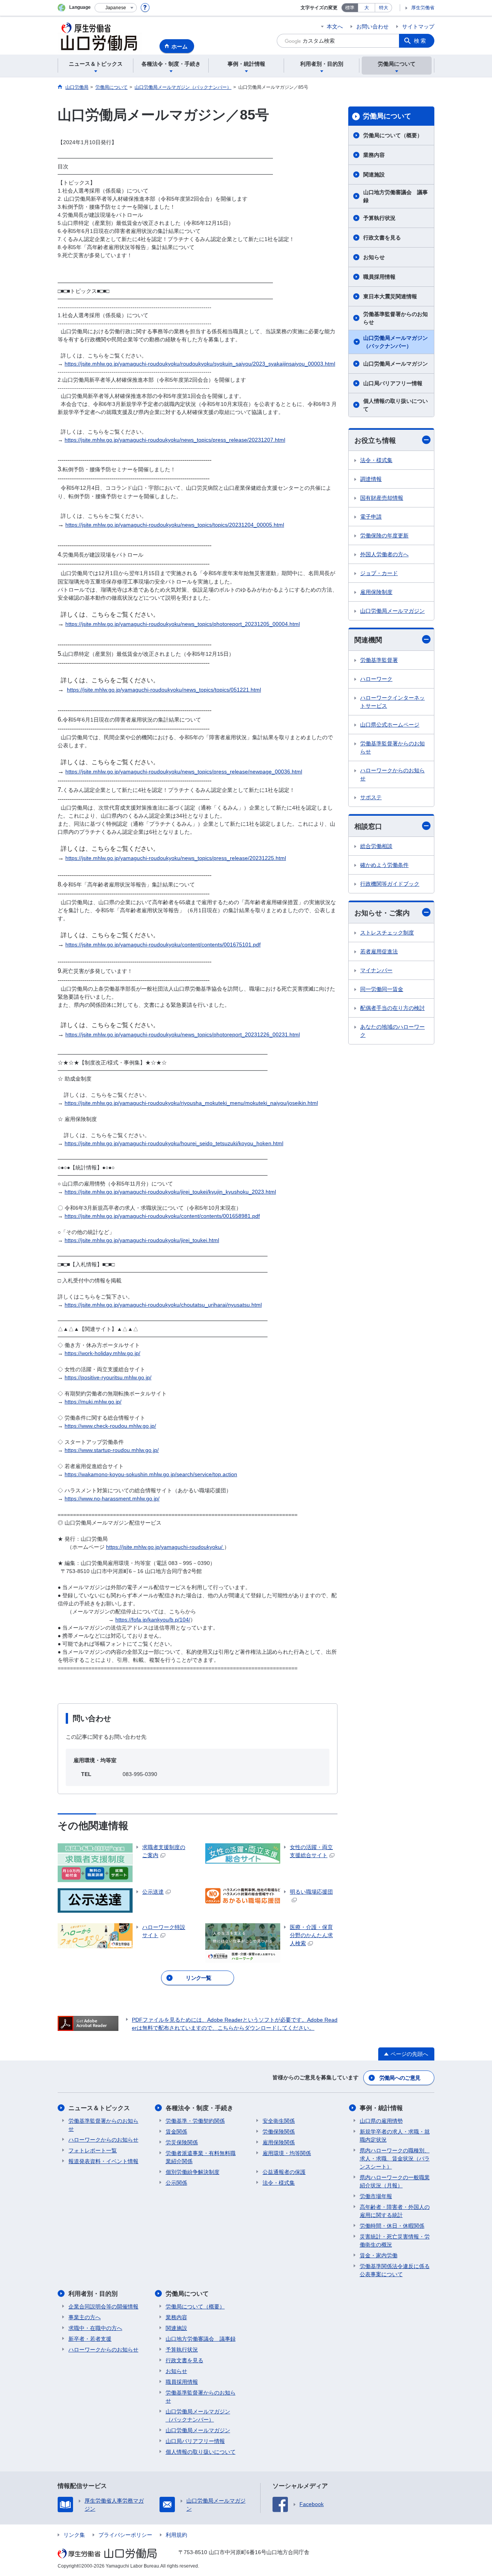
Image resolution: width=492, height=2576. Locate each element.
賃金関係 (176, 2132)
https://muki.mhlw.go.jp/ (93, 1402)
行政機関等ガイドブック (390, 884)
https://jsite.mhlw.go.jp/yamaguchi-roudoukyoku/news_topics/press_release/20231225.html (176, 858)
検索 (421, 41)
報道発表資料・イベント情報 (103, 2161)
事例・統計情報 (381, 2108)
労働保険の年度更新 (384, 535)
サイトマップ (418, 27)
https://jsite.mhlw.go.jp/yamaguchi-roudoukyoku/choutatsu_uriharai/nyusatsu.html (163, 1305)
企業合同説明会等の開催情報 (103, 2307)
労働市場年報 (376, 2196)
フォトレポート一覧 (93, 2150)
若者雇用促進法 (379, 951)
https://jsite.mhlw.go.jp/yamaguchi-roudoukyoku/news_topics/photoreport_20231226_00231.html (183, 1034)
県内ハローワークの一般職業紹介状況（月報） (395, 2181)
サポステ (371, 797)
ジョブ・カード (379, 573)
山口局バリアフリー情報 (393, 383)
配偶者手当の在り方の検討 (392, 1008)
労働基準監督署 (379, 660)
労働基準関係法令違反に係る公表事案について (395, 2270)
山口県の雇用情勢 (381, 2121)
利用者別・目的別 (93, 2294)
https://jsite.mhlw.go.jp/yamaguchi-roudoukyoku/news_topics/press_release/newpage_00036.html (184, 772)
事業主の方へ (85, 2317)
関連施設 (374, 175)
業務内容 (374, 155)
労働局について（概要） (393, 135)
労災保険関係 (182, 2142)
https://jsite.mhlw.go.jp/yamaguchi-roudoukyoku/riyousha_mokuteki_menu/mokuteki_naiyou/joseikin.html (191, 1103)
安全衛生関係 (279, 2121)
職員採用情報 (379, 277)
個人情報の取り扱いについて (396, 405)
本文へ (335, 27)
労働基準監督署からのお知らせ (396, 318)
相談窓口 (368, 827)
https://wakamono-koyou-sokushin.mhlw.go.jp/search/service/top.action (151, 1474)
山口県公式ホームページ (390, 725)
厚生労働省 (423, 8)
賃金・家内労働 (379, 2255)
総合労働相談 (376, 846)
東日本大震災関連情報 (390, 296)
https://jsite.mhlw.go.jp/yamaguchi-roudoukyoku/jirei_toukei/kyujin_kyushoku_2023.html (170, 1192)
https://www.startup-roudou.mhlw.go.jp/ (112, 1450)
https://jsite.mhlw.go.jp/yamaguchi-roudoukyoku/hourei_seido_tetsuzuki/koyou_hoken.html (174, 1143)
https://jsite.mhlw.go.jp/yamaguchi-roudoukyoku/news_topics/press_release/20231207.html (175, 440)
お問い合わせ (372, 27)
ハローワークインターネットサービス (392, 702)
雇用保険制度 (376, 592)
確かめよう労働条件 (384, 865)
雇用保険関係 (279, 2142)
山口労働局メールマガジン (396, 364)
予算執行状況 (379, 218)
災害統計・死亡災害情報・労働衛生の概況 (395, 2241)
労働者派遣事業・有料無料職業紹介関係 (201, 2157)
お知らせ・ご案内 (382, 913)
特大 (384, 8)
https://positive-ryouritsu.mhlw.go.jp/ (108, 1377)
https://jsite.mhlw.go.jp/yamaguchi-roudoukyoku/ (165, 1547)
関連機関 (368, 640)
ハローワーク (376, 679)
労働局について (387, 116)
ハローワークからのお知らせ (392, 774)
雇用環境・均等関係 (287, 2153)
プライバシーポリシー (125, 2535)
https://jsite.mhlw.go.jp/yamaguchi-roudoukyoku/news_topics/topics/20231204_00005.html (175, 525)
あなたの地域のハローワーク (392, 1031)
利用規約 (176, 2535)
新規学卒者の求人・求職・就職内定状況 (395, 2136)
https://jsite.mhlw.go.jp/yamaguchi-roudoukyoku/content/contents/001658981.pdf (162, 1216)
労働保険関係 (279, 2132)
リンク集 (74, 2535)
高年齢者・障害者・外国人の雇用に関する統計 (395, 2211)
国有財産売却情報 (382, 498)
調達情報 (371, 479)
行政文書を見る (382, 238)
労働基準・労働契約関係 (195, 2121)
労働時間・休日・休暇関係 (392, 2226)
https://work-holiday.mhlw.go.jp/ (102, 1353)
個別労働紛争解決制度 (193, 2172)
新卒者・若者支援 (90, 2339)
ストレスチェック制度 (387, 933)
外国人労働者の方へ (384, 554)
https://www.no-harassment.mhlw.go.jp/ (112, 1498)
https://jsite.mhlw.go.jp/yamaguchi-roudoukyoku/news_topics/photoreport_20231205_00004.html (183, 624)
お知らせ (374, 257)
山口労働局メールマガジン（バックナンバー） (396, 342)
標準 (350, 8)
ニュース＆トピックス (99, 2108)
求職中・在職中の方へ (95, 2328)
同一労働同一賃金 (382, 989)
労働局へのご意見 (400, 2078)
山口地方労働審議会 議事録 (396, 196)
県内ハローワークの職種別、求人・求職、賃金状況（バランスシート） (395, 2159)
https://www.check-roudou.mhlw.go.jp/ (110, 1426)
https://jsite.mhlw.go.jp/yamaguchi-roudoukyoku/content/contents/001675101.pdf (163, 945)
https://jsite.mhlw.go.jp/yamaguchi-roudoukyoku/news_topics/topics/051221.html (164, 690)
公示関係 (176, 2183)
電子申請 (371, 517)
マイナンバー (376, 970)
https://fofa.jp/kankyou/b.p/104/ (153, 1620)
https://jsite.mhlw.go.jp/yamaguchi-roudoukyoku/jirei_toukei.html (142, 1240)
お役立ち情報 (375, 441)
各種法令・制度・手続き (199, 2108)
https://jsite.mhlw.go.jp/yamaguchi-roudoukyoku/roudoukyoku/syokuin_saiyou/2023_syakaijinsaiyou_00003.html (200, 364)
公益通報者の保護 (284, 2172)
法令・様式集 (376, 460)
